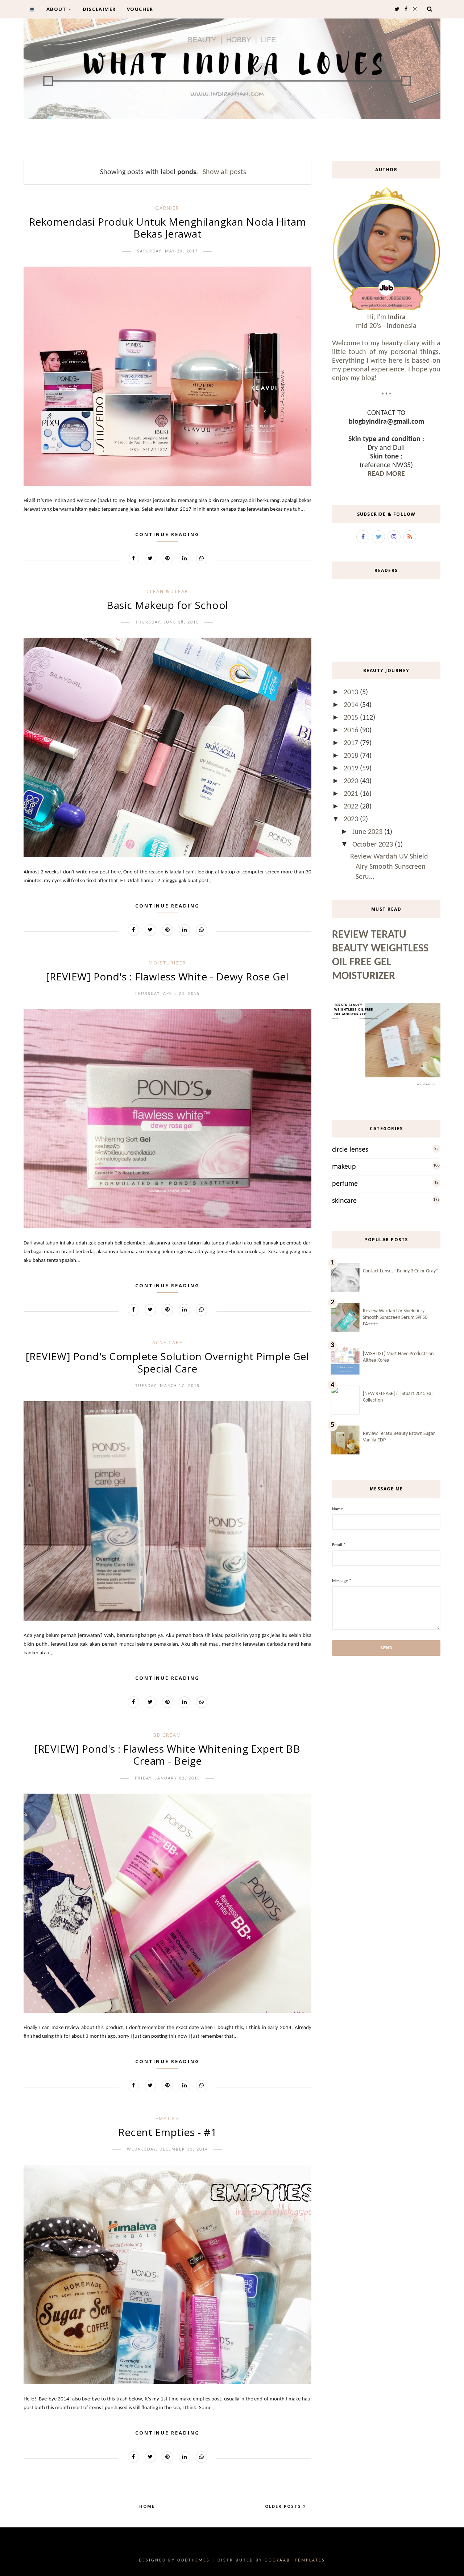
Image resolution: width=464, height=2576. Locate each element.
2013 (352, 692)
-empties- (167, 2118)
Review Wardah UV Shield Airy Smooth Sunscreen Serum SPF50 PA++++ (395, 1318)
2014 (352, 705)
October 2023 (374, 845)
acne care (167, 1342)
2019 (352, 769)
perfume (345, 1184)
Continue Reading (167, 534)
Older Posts (284, 2506)
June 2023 (368, 832)
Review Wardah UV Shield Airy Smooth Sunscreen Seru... (389, 867)
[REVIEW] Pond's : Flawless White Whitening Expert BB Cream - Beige (167, 1755)
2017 (352, 743)
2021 (352, 794)
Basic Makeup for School (167, 605)
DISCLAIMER (99, 9)
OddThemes (194, 2560)
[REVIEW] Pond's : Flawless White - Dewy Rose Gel (167, 976)
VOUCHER (140, 9)
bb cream (167, 1735)
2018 (352, 756)
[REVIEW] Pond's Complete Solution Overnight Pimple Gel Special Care (167, 1362)
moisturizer (167, 963)
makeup (344, 1167)
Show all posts (224, 172)
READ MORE (386, 474)
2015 (352, 718)
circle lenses (350, 1150)
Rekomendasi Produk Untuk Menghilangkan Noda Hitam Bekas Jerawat (168, 228)
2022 (352, 807)
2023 (352, 819)
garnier (167, 208)
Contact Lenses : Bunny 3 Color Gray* (401, 1271)
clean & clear (167, 591)
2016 (352, 731)
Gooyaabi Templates (295, 2560)
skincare (344, 1201)
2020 (352, 781)
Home (147, 2506)
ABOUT (57, 9)
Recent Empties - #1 (167, 2132)
